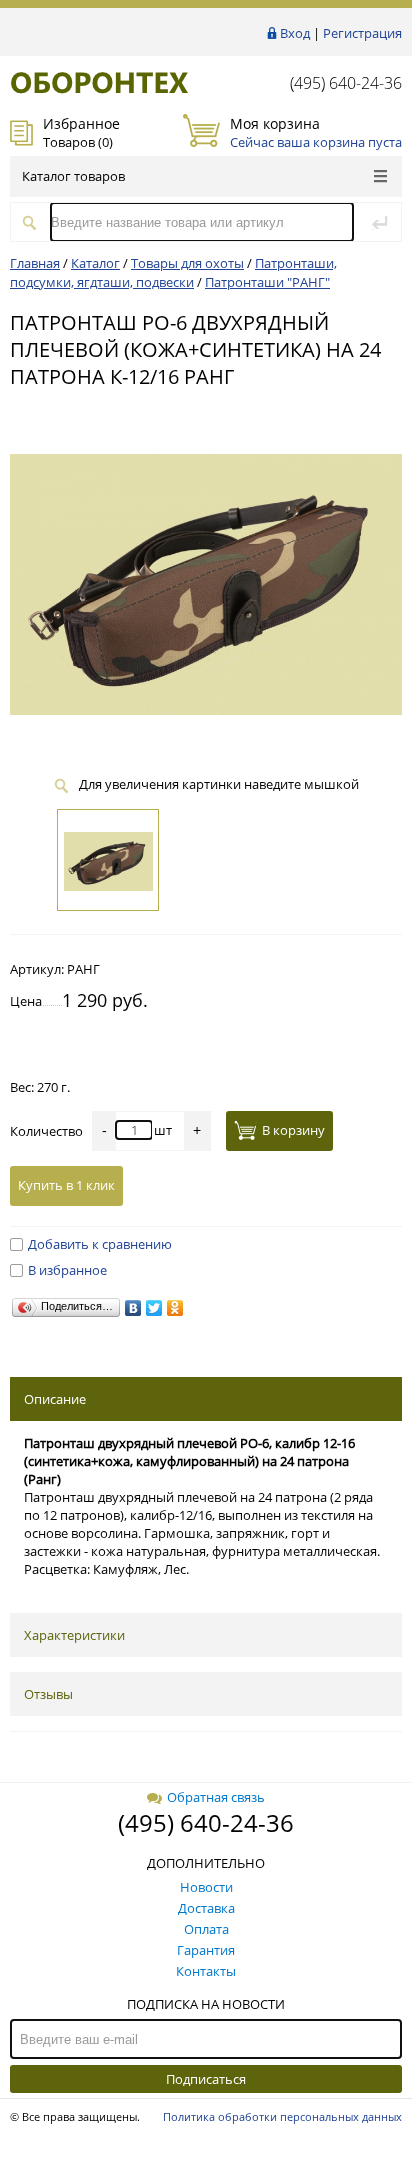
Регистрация (362, 33)
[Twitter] (154, 1308)
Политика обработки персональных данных (282, 2116)
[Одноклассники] (175, 1308)
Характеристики (74, 1635)
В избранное (67, 1270)
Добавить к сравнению (100, 1244)
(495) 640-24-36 (346, 83)
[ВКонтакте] (133, 1308)
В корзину (293, 1130)
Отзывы (48, 1694)
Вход (295, 33)
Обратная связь (216, 1797)
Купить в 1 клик (66, 1185)
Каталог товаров (73, 176)
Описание (55, 1399)
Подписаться (206, 2079)
